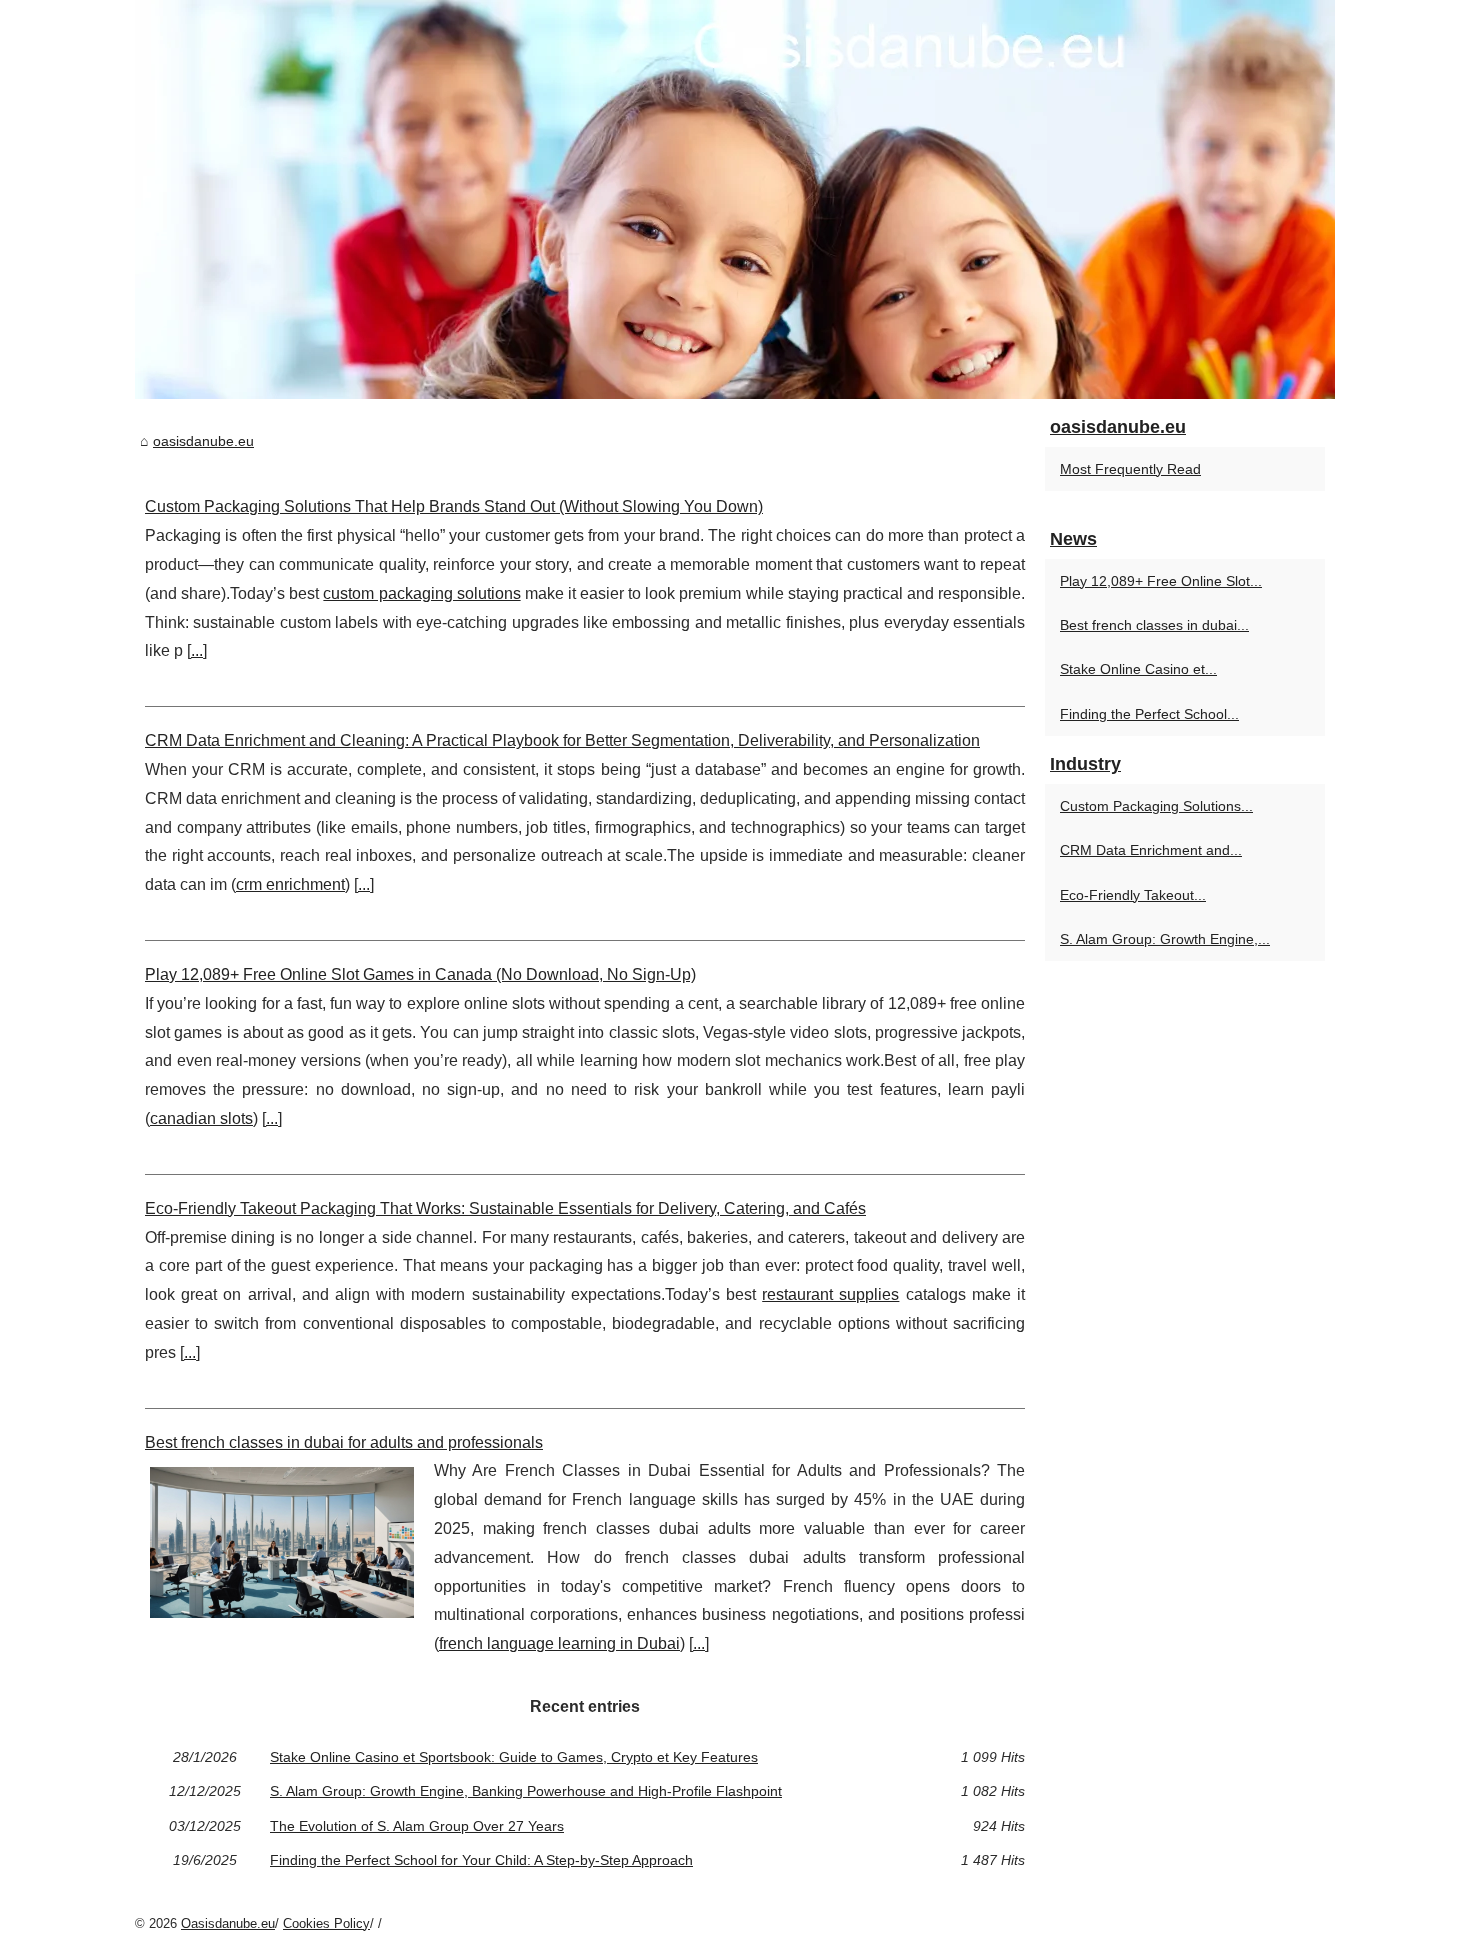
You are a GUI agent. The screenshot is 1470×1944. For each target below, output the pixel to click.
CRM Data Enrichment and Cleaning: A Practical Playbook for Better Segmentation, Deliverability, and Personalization (562, 740)
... (197, 650)
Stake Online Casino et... (1138, 669)
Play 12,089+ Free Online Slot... (1161, 581)
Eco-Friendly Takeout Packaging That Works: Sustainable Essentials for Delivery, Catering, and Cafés (505, 1208)
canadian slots (201, 1118)
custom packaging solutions (421, 593)
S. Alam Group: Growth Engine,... (1165, 939)
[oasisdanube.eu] (735, 199)
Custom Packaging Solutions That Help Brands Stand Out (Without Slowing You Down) (454, 506)
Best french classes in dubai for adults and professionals (344, 1442)
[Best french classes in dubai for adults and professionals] (282, 1540)
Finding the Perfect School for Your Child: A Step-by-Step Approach (481, 1860)
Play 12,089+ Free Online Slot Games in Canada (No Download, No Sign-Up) (420, 974)
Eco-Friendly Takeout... (1133, 895)
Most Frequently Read (1130, 469)
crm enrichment (290, 884)
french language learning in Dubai (559, 1643)
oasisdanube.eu (203, 441)
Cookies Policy (326, 1923)
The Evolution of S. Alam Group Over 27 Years (417, 1826)
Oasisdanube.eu (228, 1923)
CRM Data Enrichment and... (1151, 850)
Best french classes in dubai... (1154, 625)
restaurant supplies (830, 1294)
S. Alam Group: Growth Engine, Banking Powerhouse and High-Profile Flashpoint (526, 1791)
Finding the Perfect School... (1149, 714)
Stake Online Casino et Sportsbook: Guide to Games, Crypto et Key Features (514, 1757)
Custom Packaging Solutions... (1156, 806)
